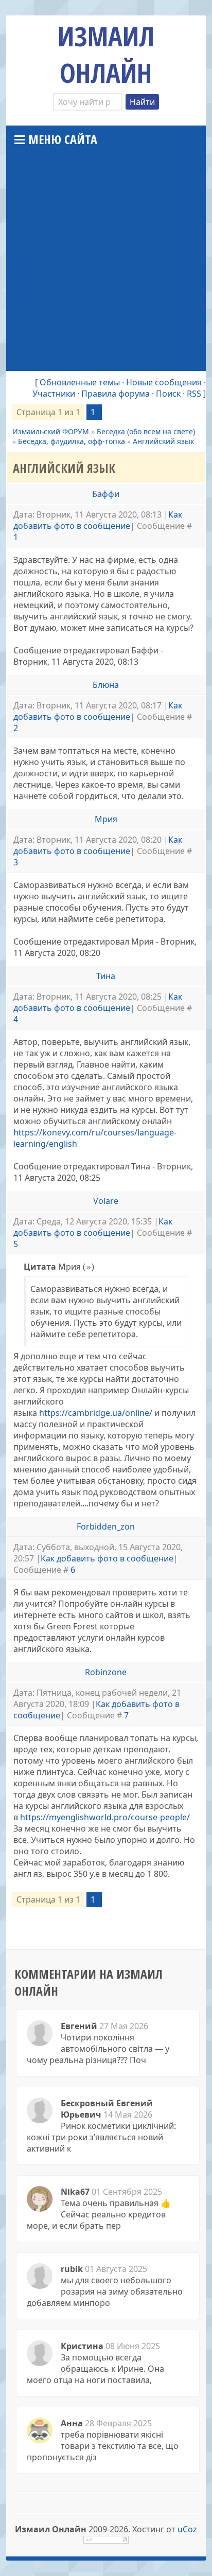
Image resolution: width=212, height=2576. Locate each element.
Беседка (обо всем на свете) (146, 431)
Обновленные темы (80, 382)
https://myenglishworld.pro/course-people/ (105, 1817)
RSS (194, 394)
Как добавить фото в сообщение (98, 520)
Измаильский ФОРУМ (51, 431)
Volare (106, 1201)
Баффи (106, 494)
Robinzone (106, 1672)
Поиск (168, 394)
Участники (54, 394)
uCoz (187, 2529)
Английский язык (163, 441)
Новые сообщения (164, 382)
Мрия (106, 819)
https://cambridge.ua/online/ (96, 1413)
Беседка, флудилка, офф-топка (72, 441)
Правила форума (116, 394)
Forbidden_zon (106, 1526)
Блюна (106, 685)
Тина (106, 976)
